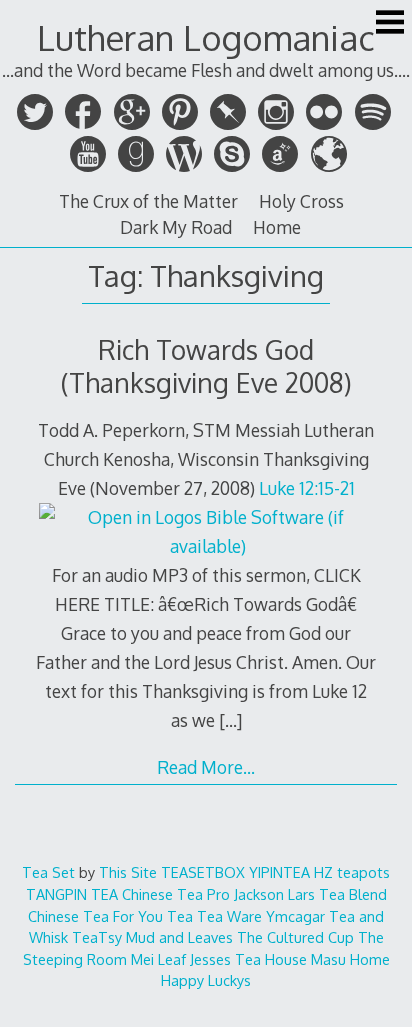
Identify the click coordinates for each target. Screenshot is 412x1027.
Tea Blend (353, 894)
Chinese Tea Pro (176, 894)
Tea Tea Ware (214, 916)
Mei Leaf (158, 959)
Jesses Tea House (248, 959)
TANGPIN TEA (72, 894)
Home (277, 227)
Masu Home (350, 959)
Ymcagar (295, 916)
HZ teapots (352, 872)
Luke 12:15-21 (307, 488)
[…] (230, 720)
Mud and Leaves (179, 937)
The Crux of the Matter (148, 201)
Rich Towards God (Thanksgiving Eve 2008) (206, 366)
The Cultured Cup (295, 937)
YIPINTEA (279, 872)
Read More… (206, 767)
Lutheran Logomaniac (206, 37)
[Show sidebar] (390, 24)
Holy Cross (301, 201)
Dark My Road (176, 227)
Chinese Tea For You (95, 916)
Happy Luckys (206, 980)
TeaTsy (97, 937)
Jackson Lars (274, 894)
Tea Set (48, 872)
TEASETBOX (203, 872)
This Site (128, 872)
